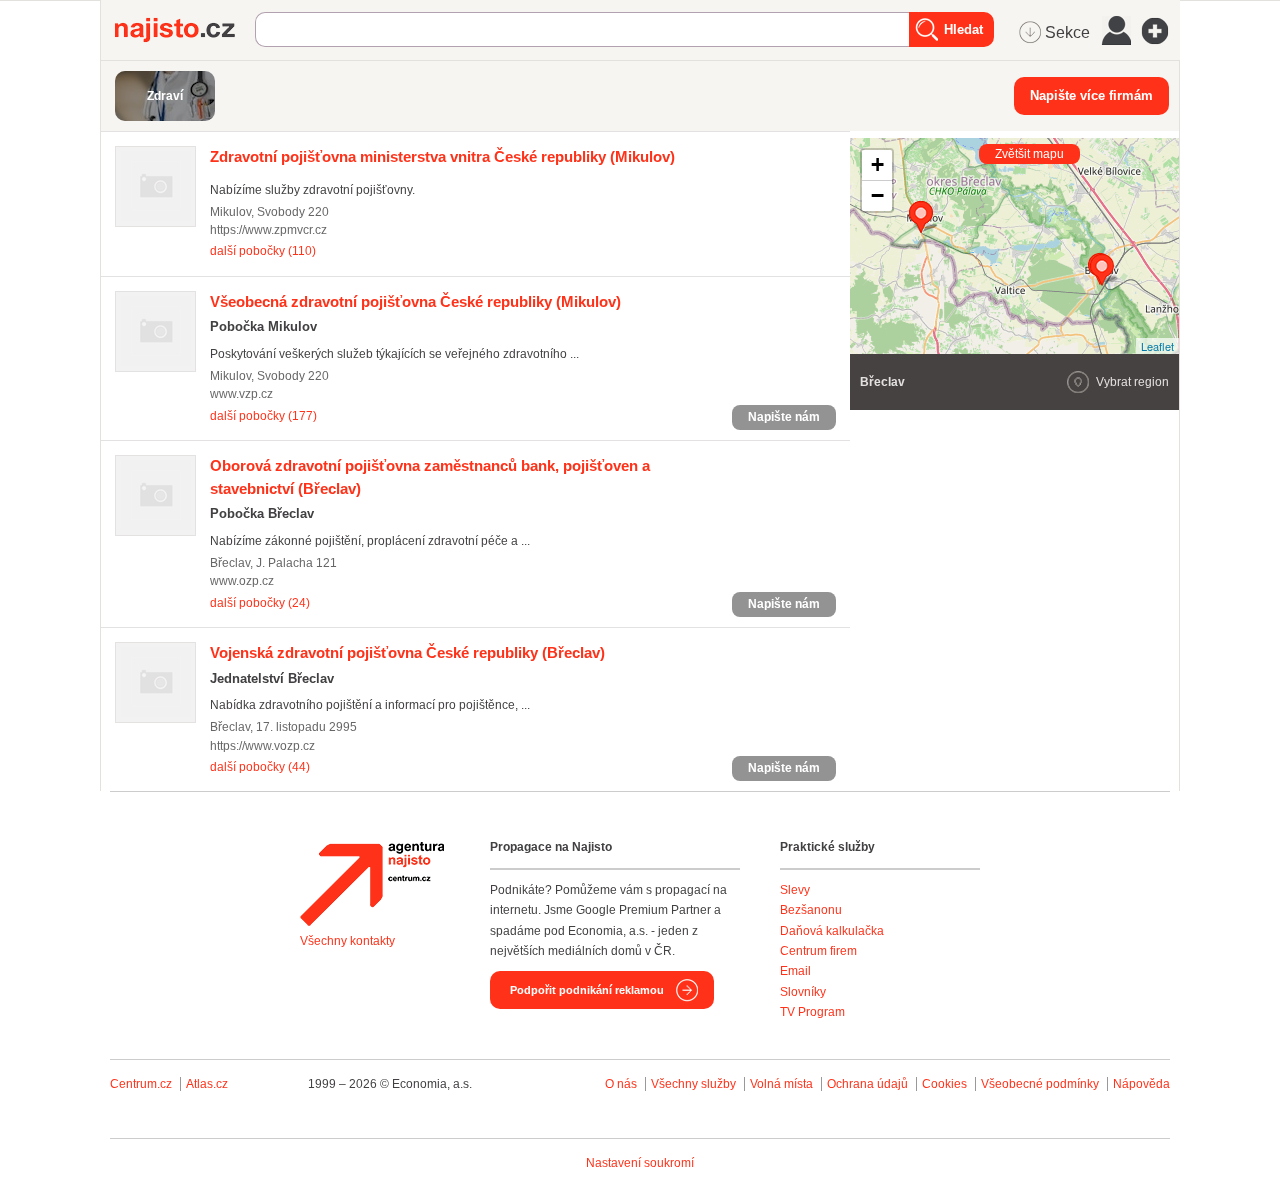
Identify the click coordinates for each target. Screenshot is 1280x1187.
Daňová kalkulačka (832, 931)
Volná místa (781, 1084)
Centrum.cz (141, 1084)
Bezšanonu (811, 910)
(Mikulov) (442, 156)
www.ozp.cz (242, 581)
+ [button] (877, 164)
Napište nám (784, 417)
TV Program (812, 1012)
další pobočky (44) (260, 767)
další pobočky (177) (263, 416)
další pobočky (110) (263, 251)
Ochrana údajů (867, 1084)
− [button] (877, 195)
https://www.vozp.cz (262, 746)
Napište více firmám (1091, 95)
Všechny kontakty (347, 941)
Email (795, 971)
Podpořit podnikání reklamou (587, 990)
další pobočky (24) (260, 603)
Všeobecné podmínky (1040, 1084)
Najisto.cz (185, 30)
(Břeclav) (407, 652)
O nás (621, 1084)
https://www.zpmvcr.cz (268, 230)
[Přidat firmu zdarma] (1161, 31)
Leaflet (1157, 346)
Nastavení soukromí (640, 1163)
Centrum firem (818, 951)
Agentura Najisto (372, 884)
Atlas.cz (207, 1084)
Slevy (795, 890)
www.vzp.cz (241, 394)
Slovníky (803, 992)
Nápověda (1141, 1084)
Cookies (944, 1084)
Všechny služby (695, 1084)
